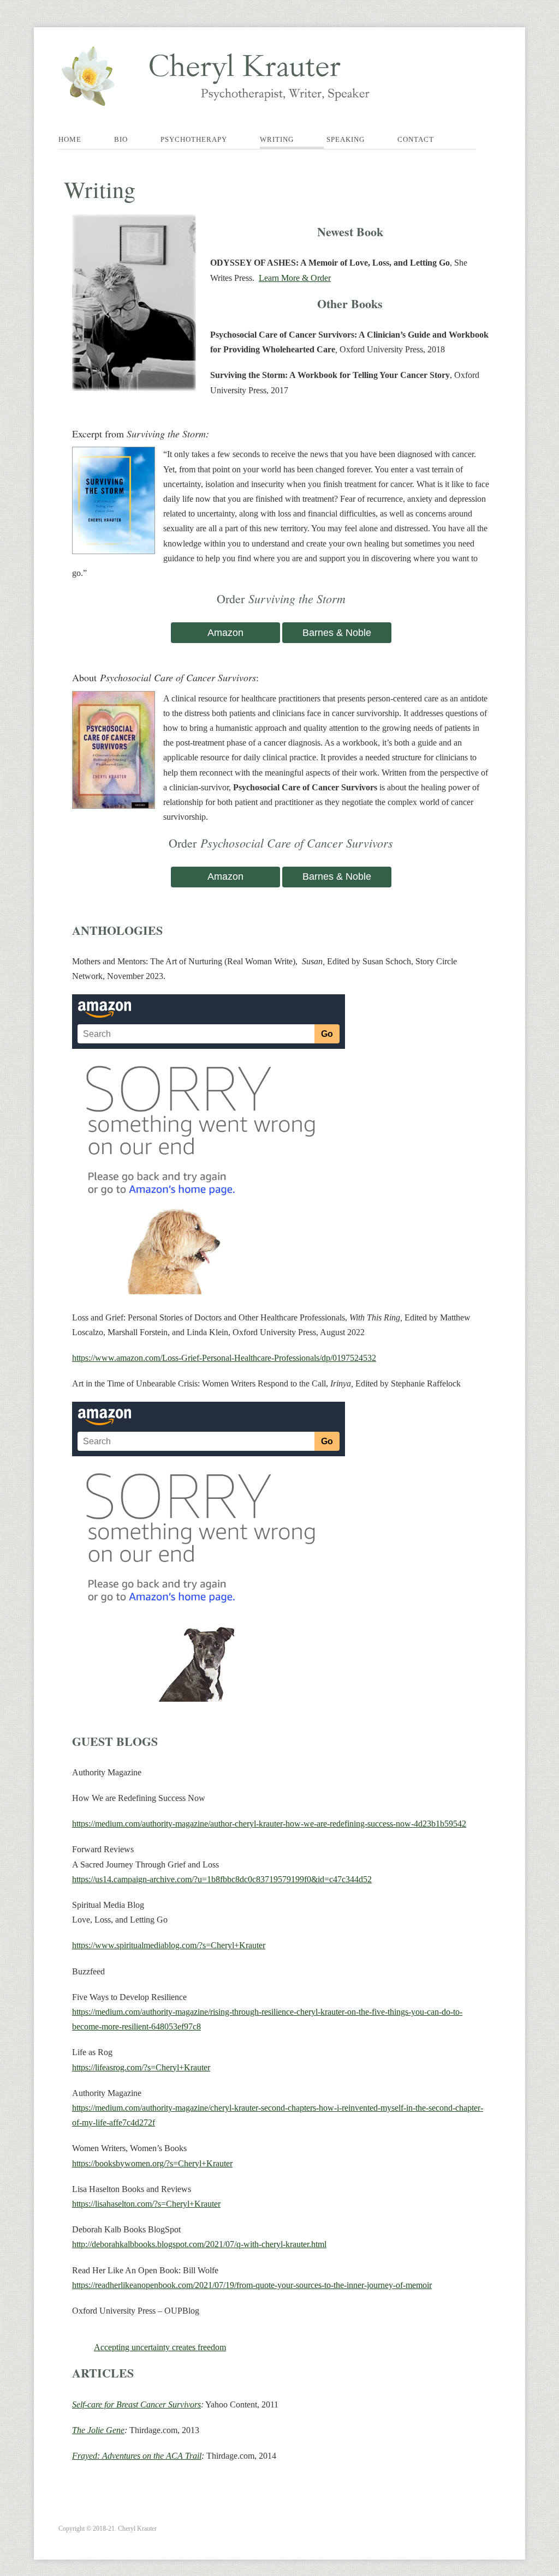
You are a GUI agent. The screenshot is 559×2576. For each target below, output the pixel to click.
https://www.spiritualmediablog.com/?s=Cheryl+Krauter (169, 1945)
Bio (121, 139)
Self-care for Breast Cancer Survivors (136, 2404)
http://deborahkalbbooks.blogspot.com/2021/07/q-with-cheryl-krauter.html (199, 2244)
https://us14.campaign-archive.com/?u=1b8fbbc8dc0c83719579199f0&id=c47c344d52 (222, 1879)
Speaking (346, 139)
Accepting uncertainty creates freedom (160, 2347)
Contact (416, 139)
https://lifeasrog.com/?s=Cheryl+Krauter (141, 2067)
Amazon (225, 633)
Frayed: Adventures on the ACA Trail (137, 2456)
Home (70, 139)
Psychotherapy (194, 139)
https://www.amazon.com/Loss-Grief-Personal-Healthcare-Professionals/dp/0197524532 (224, 1358)
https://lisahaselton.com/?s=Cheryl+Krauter (146, 2204)
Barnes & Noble (337, 633)
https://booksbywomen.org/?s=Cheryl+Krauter (152, 2163)
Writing (277, 139)
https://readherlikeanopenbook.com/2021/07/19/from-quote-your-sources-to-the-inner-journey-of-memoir (252, 2285)
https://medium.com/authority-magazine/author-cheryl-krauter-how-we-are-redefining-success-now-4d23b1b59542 (269, 1824)
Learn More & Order (295, 278)
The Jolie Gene (98, 2430)
